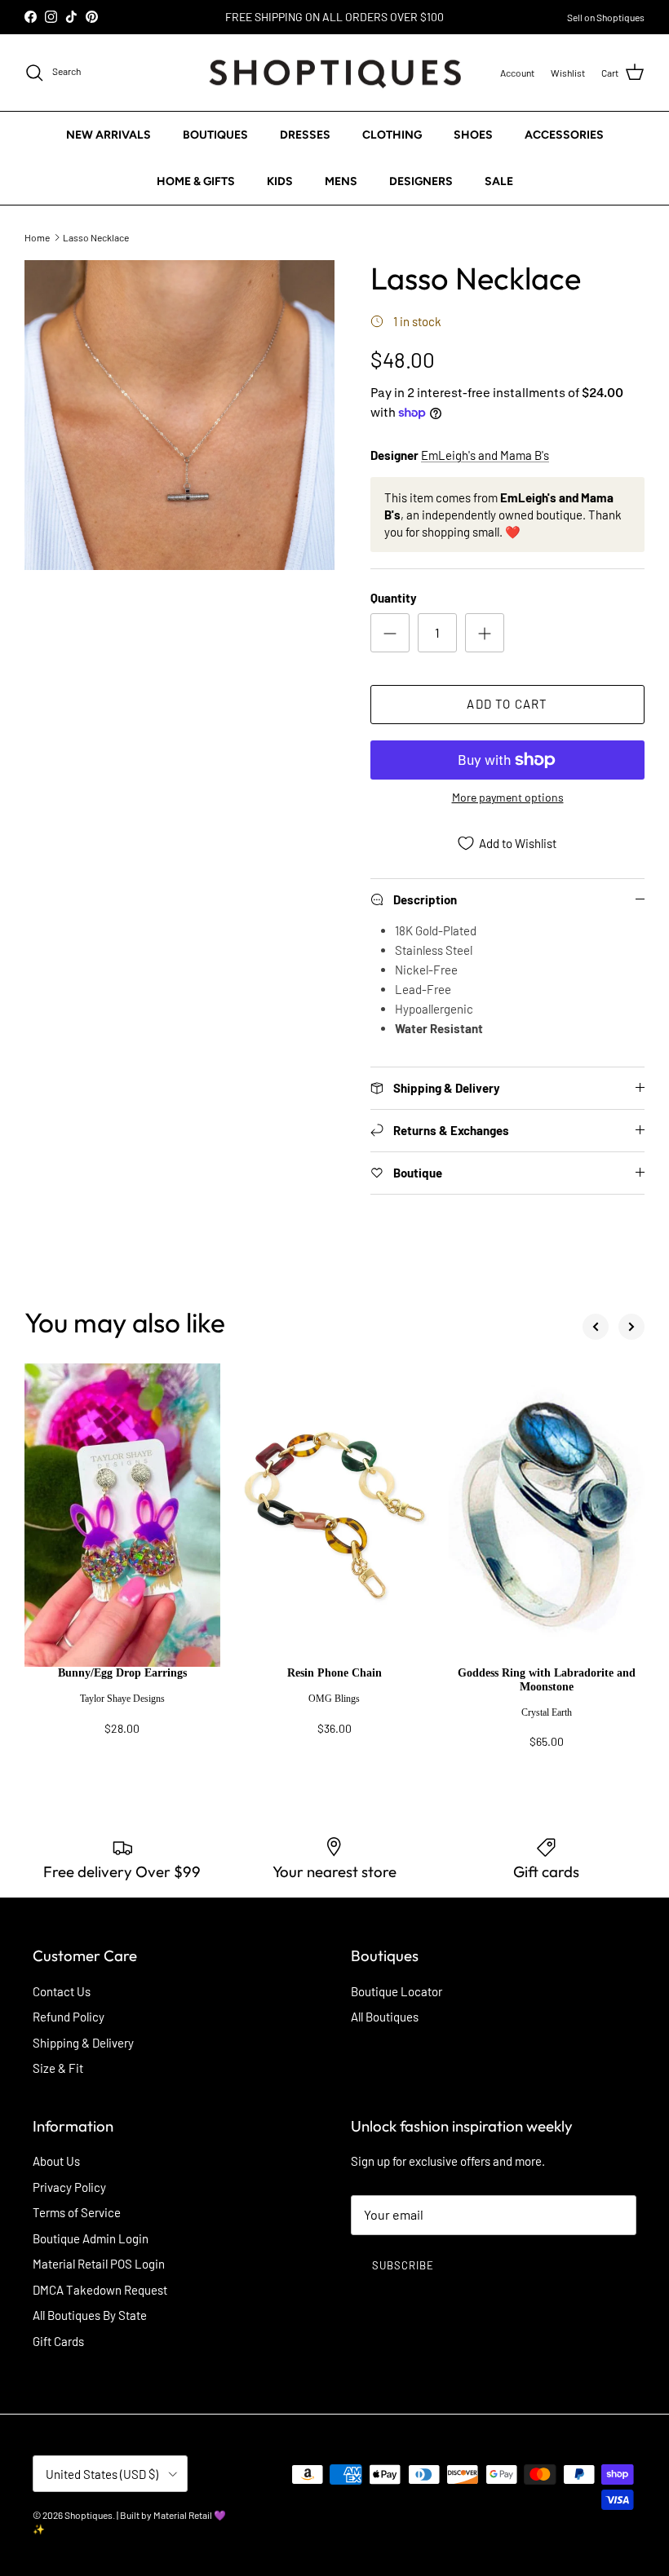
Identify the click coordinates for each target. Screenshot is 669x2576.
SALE (499, 181)
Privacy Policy (69, 2187)
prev (596, 1327)
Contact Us (62, 1991)
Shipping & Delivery (83, 2043)
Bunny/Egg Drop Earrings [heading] (122, 1673)
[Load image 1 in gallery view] (179, 415)
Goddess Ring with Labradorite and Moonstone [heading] (547, 1680)
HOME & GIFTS (196, 181)
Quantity (394, 598)
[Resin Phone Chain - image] (334, 1515)
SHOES (473, 135)
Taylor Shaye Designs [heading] (122, 1699)
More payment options (508, 798)
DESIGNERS (421, 181)
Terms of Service (77, 2212)
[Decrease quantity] (390, 633)
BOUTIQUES (215, 135)
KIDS (280, 181)
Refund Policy (69, 2017)
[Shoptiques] (335, 73)
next (631, 1327)
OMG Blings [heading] (334, 1699)
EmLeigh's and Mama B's (485, 455)
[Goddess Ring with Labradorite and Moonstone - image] (547, 1515)
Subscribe (403, 2265)
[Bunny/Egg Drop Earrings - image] (122, 1515)
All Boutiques (385, 2017)
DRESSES (305, 135)
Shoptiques (89, 2515)
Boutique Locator (397, 1991)
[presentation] (122, 1708)
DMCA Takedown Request (100, 2290)
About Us (56, 2161)
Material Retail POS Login (99, 2264)
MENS (341, 181)
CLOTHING (392, 135)
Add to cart (507, 704)
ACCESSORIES (564, 135)
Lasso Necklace (96, 236)
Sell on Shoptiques (606, 17)
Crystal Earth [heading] (547, 1712)
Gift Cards (58, 2341)
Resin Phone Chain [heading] (334, 1673)
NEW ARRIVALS (109, 135)
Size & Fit (58, 2068)
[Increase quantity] (485, 633)
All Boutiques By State (90, 2315)
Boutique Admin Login (91, 2238)
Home (37, 236)
